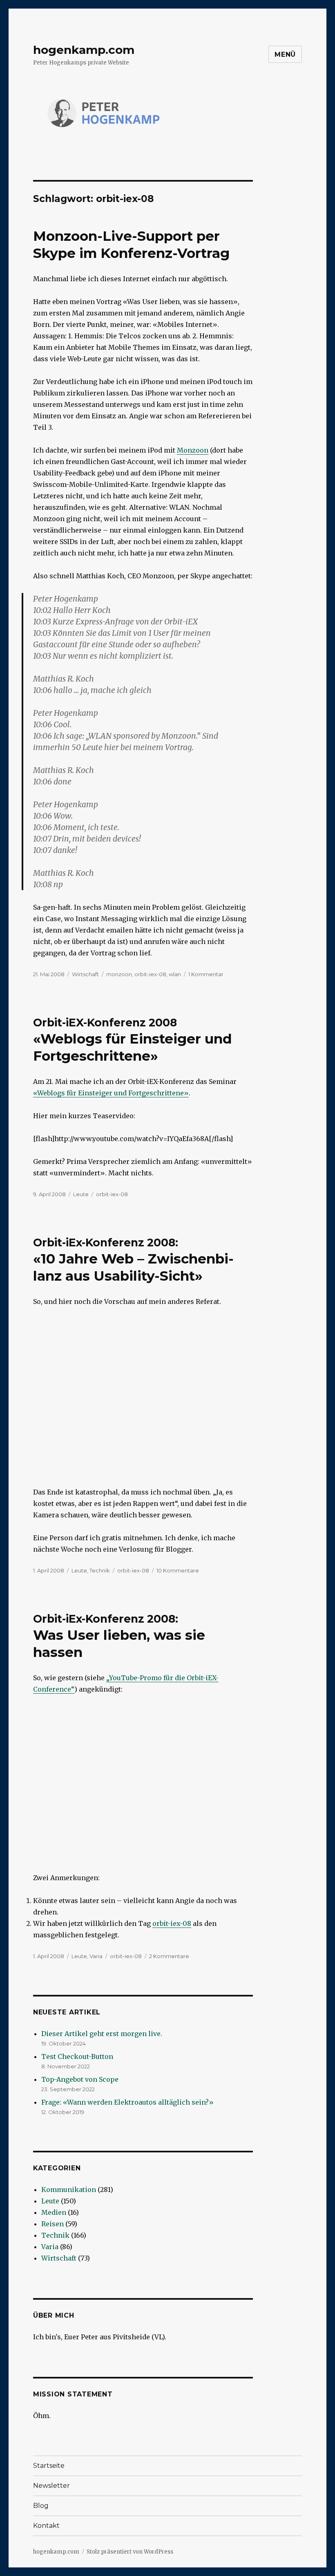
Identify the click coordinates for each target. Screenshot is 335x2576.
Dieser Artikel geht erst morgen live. (102, 2034)
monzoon (119, 974)
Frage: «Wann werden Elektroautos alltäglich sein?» (127, 2102)
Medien (54, 2212)
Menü (285, 54)
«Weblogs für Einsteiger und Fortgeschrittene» (133, 1040)
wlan (175, 974)
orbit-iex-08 (150, 974)
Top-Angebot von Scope (80, 2079)
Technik (100, 1570)
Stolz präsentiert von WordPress (130, 2552)
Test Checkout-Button (77, 2056)
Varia (96, 1956)
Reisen (52, 2224)
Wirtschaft (85, 974)
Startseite (49, 2466)
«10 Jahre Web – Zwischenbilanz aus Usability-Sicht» (133, 1260)
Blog (41, 2506)
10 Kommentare (178, 1570)
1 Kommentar (206, 974)
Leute (81, 1194)
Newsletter (51, 2486)
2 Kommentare (169, 1956)
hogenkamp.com (84, 50)
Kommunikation (69, 2190)
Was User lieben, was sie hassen (119, 1636)
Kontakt (46, 2526)
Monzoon (193, 450)
